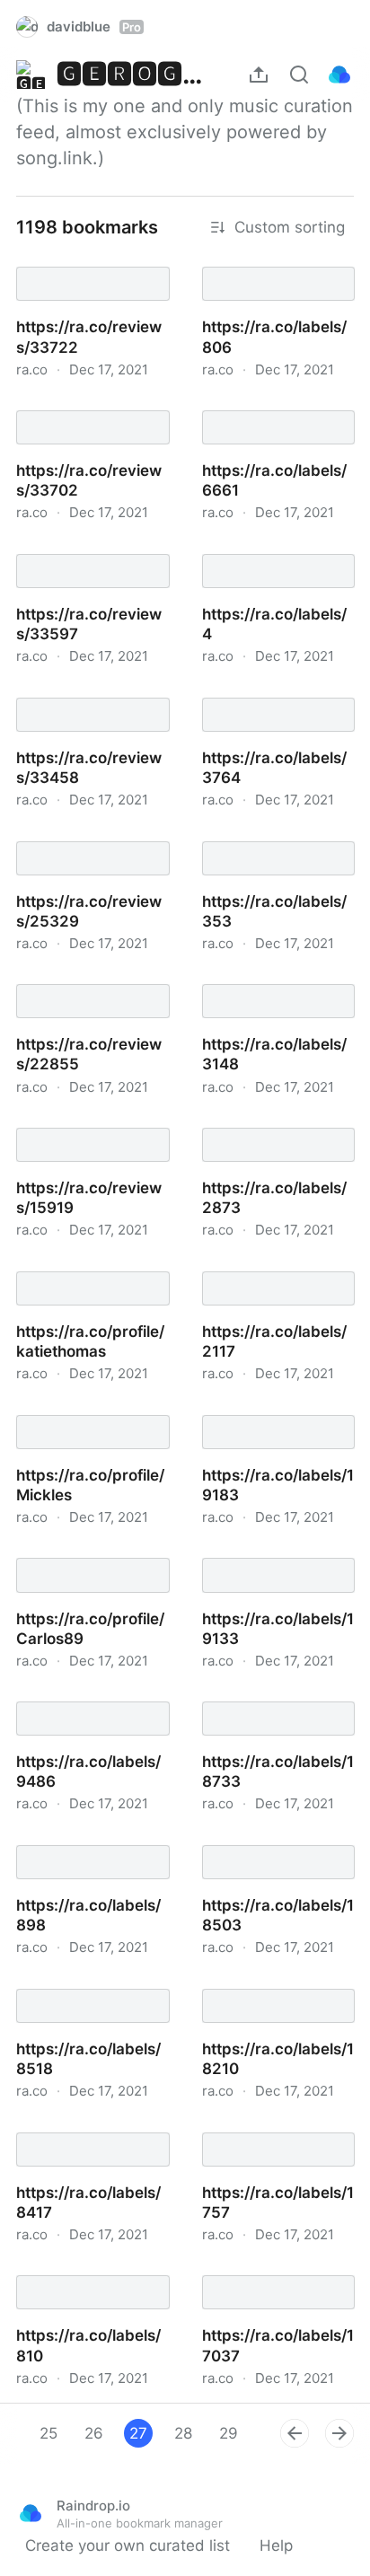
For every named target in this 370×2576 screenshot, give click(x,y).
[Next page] (339, 2433)
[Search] (299, 75)
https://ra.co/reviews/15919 (93, 1121)
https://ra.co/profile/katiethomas (93, 1265)
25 (48, 2433)
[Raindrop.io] (339, 75)
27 (138, 2433)
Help (276, 2545)
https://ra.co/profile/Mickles (93, 1409)
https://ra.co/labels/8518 (88, 1983)
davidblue (94, 26)
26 (94, 2433)
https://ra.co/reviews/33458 (93, 691)
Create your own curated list (128, 2545)
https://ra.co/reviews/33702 (93, 404)
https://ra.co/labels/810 (84, 2269)
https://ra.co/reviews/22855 (93, 978)
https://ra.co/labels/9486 (90, 1695)
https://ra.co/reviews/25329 (93, 835)
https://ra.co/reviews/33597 (93, 548)
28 (183, 2433)
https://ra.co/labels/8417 (88, 2126)
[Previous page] (295, 2433)
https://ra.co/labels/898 (85, 1839)
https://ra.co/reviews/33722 (93, 260)
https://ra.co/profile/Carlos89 (93, 1552)
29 (229, 2433)
